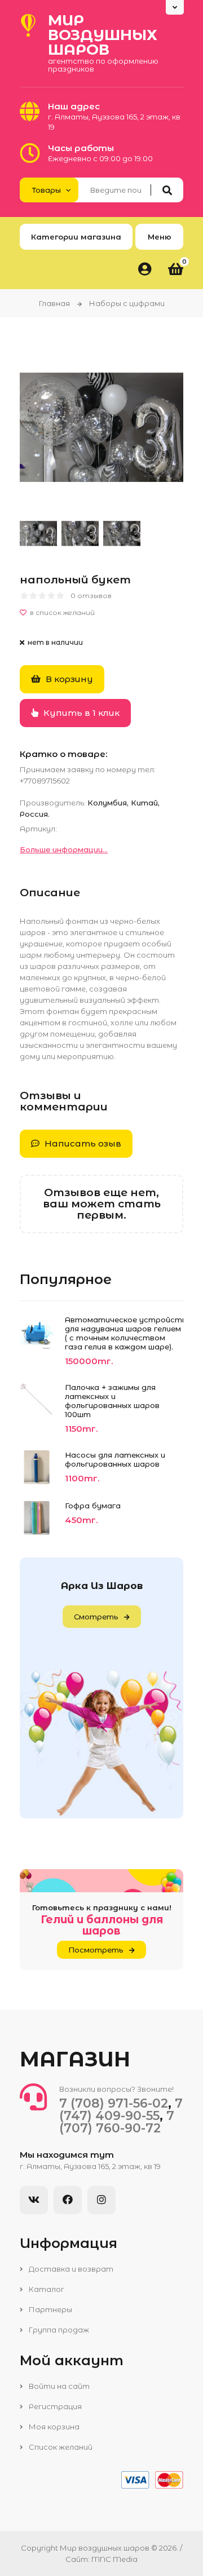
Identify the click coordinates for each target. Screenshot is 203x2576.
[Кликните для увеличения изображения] (101, 427)
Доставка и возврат (70, 2269)
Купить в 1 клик (80, 713)
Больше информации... (64, 849)
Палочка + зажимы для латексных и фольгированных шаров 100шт (112, 1401)
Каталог (46, 2289)
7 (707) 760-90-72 (117, 2122)
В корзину (68, 679)
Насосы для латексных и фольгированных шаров (115, 1459)
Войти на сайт (58, 2386)
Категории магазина (76, 237)
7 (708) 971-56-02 (114, 2103)
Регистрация (54, 2406)
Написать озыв (82, 1143)
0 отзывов (91, 596)
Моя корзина (53, 2427)
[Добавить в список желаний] (101, 613)
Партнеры (50, 2309)
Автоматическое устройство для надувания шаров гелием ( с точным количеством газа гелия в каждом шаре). (124, 1333)
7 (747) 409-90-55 (121, 2110)
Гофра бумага (93, 1506)
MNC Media (114, 2559)
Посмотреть (96, 1950)
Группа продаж (58, 2330)
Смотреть (96, 1617)
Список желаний (60, 2447)
